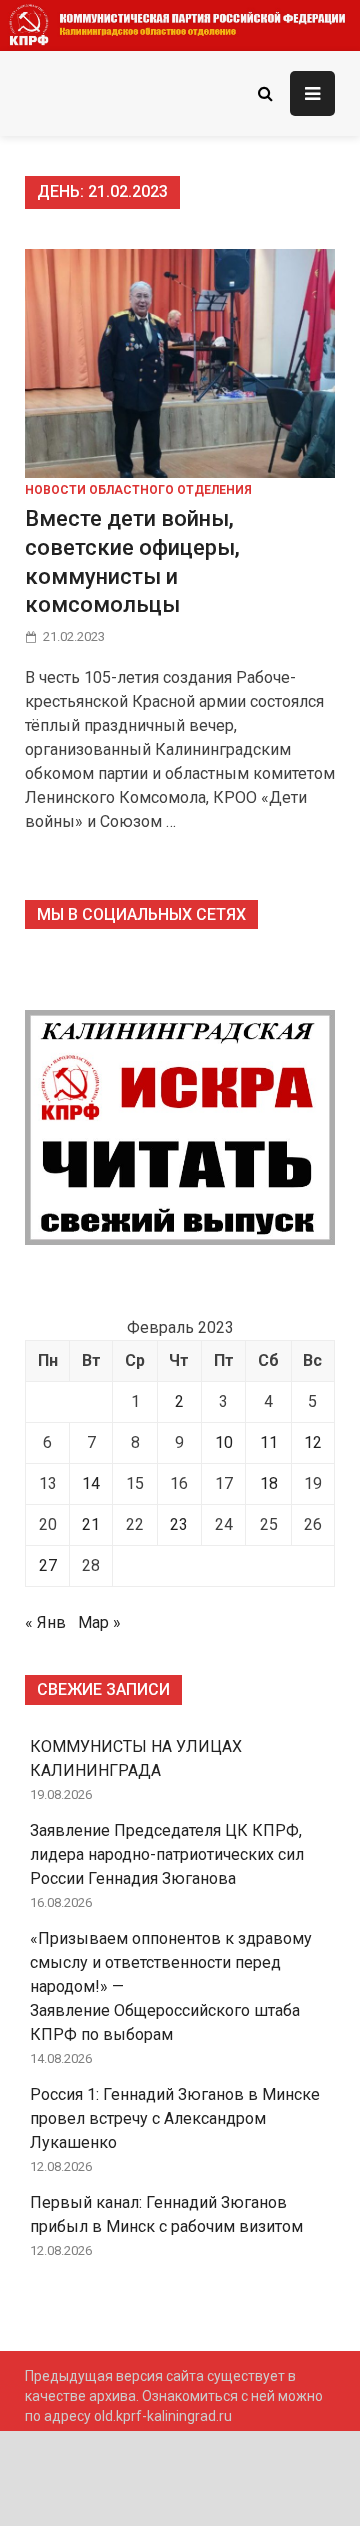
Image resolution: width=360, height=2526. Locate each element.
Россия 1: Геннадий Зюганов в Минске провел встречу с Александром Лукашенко (175, 2118)
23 (179, 1524)
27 (48, 1565)
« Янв (45, 1622)
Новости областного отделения (138, 490)
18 (269, 1483)
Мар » (99, 1622)
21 (91, 1524)
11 (269, 1442)
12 (313, 1442)
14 (91, 1483)
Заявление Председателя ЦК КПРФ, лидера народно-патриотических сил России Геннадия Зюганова (167, 1854)
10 (224, 1442)
